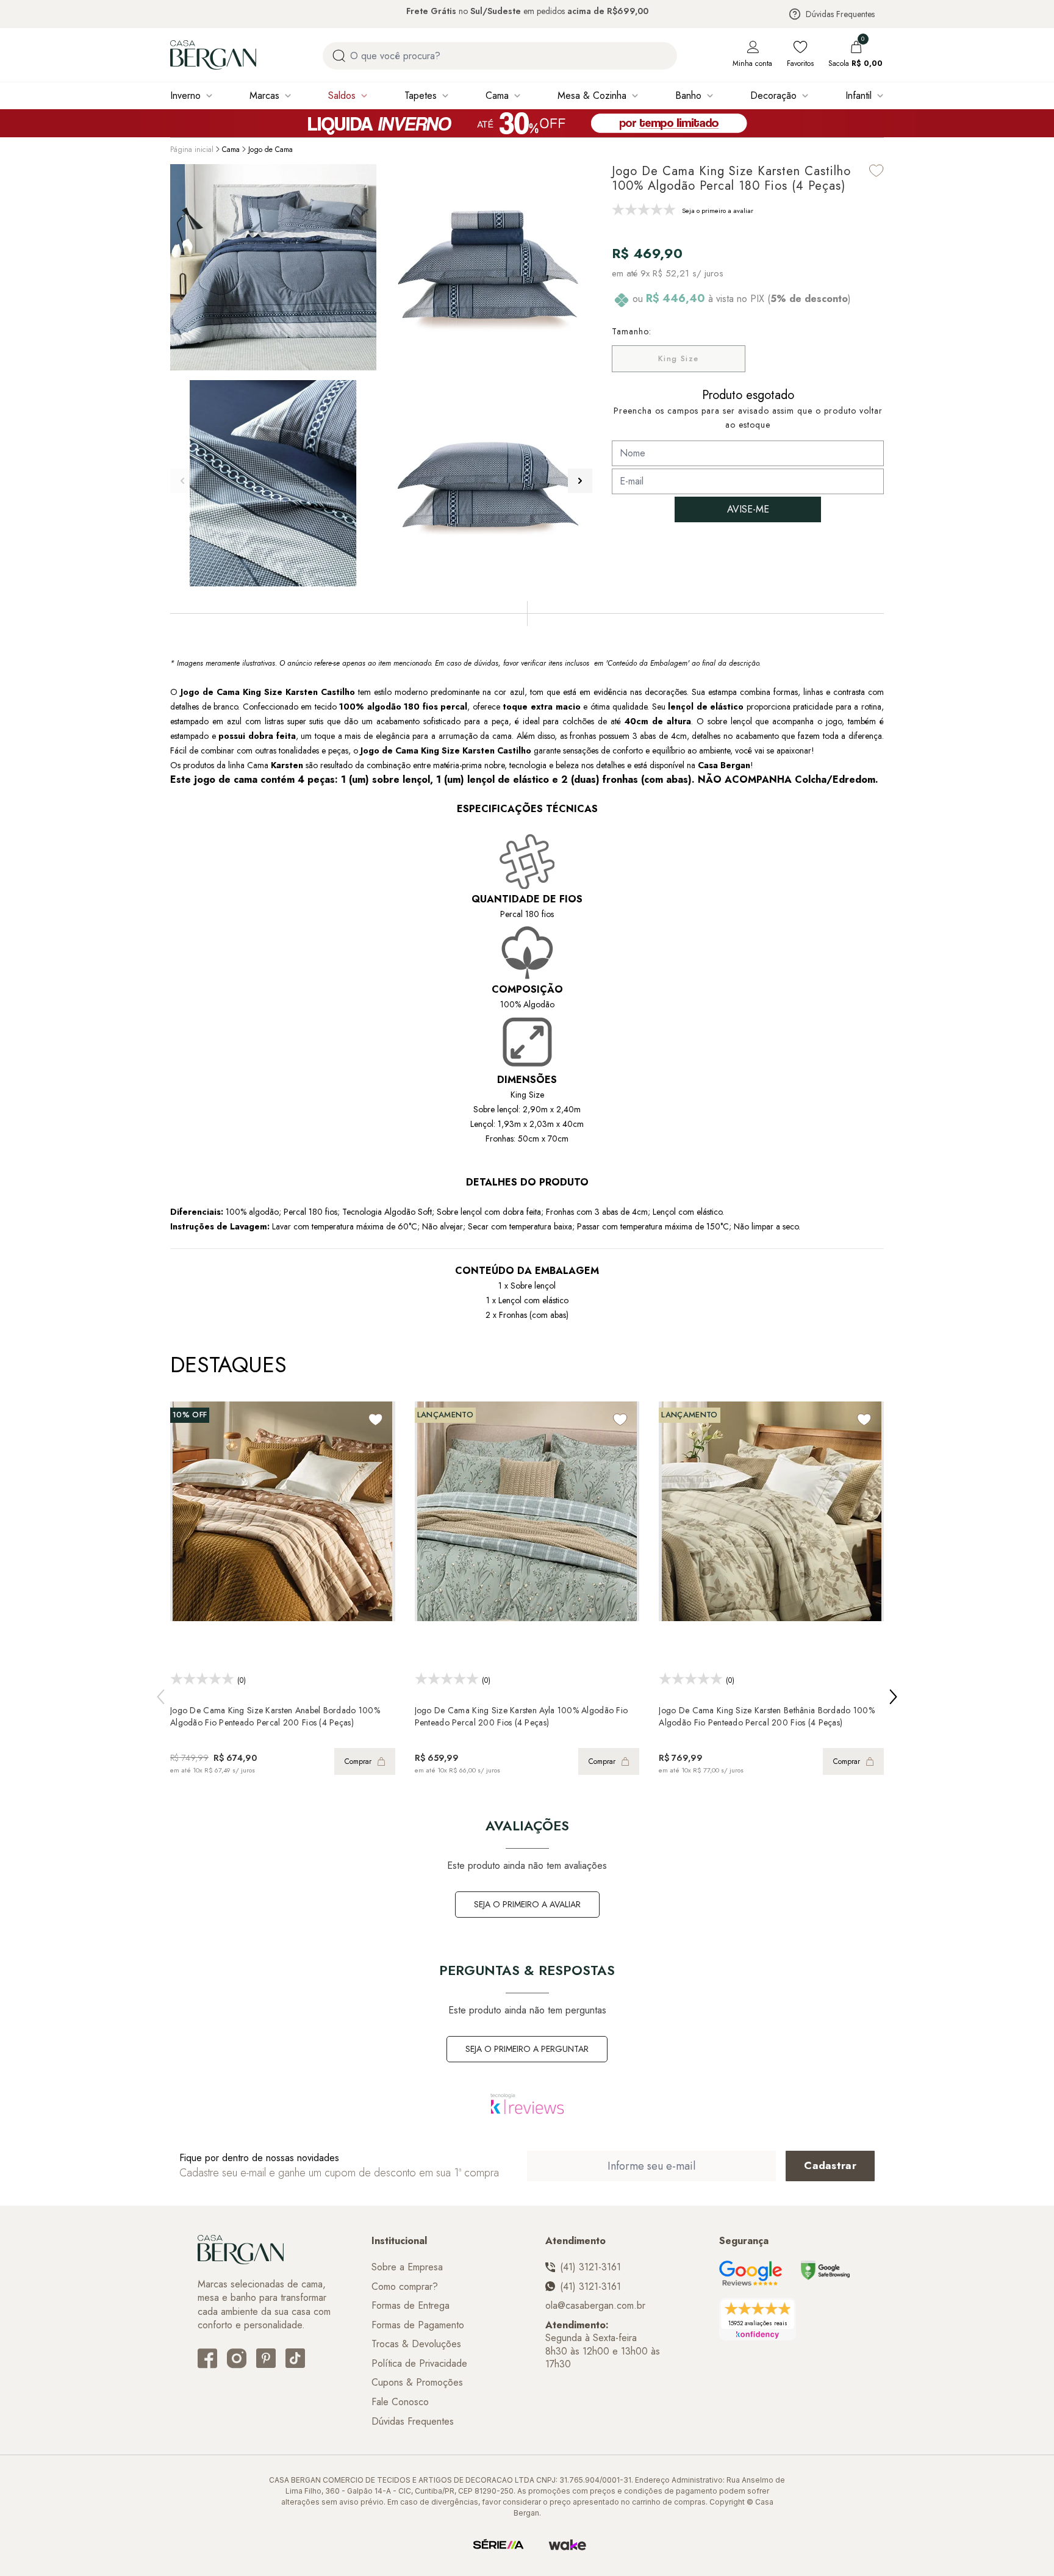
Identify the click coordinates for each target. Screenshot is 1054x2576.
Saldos (342, 95)
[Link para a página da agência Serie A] (498, 2545)
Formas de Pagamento (418, 2325)
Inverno (185, 95)
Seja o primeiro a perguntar (527, 2049)
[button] (580, 481)
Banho (688, 95)
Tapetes (421, 95)
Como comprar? (405, 2287)
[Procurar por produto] (339, 56)
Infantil (859, 95)
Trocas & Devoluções (416, 2344)
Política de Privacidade (419, 2364)
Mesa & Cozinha (592, 95)
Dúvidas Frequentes (840, 14)
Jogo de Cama (271, 149)
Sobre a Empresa (407, 2267)
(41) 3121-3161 (590, 2267)
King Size (679, 358)
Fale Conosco (400, 2402)
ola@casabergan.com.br (595, 2306)
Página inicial (192, 149)
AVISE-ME (748, 509)
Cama (497, 95)
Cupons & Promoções (417, 2383)
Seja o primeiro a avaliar (527, 1904)
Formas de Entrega (410, 2306)
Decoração (773, 95)
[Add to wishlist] (877, 171)
